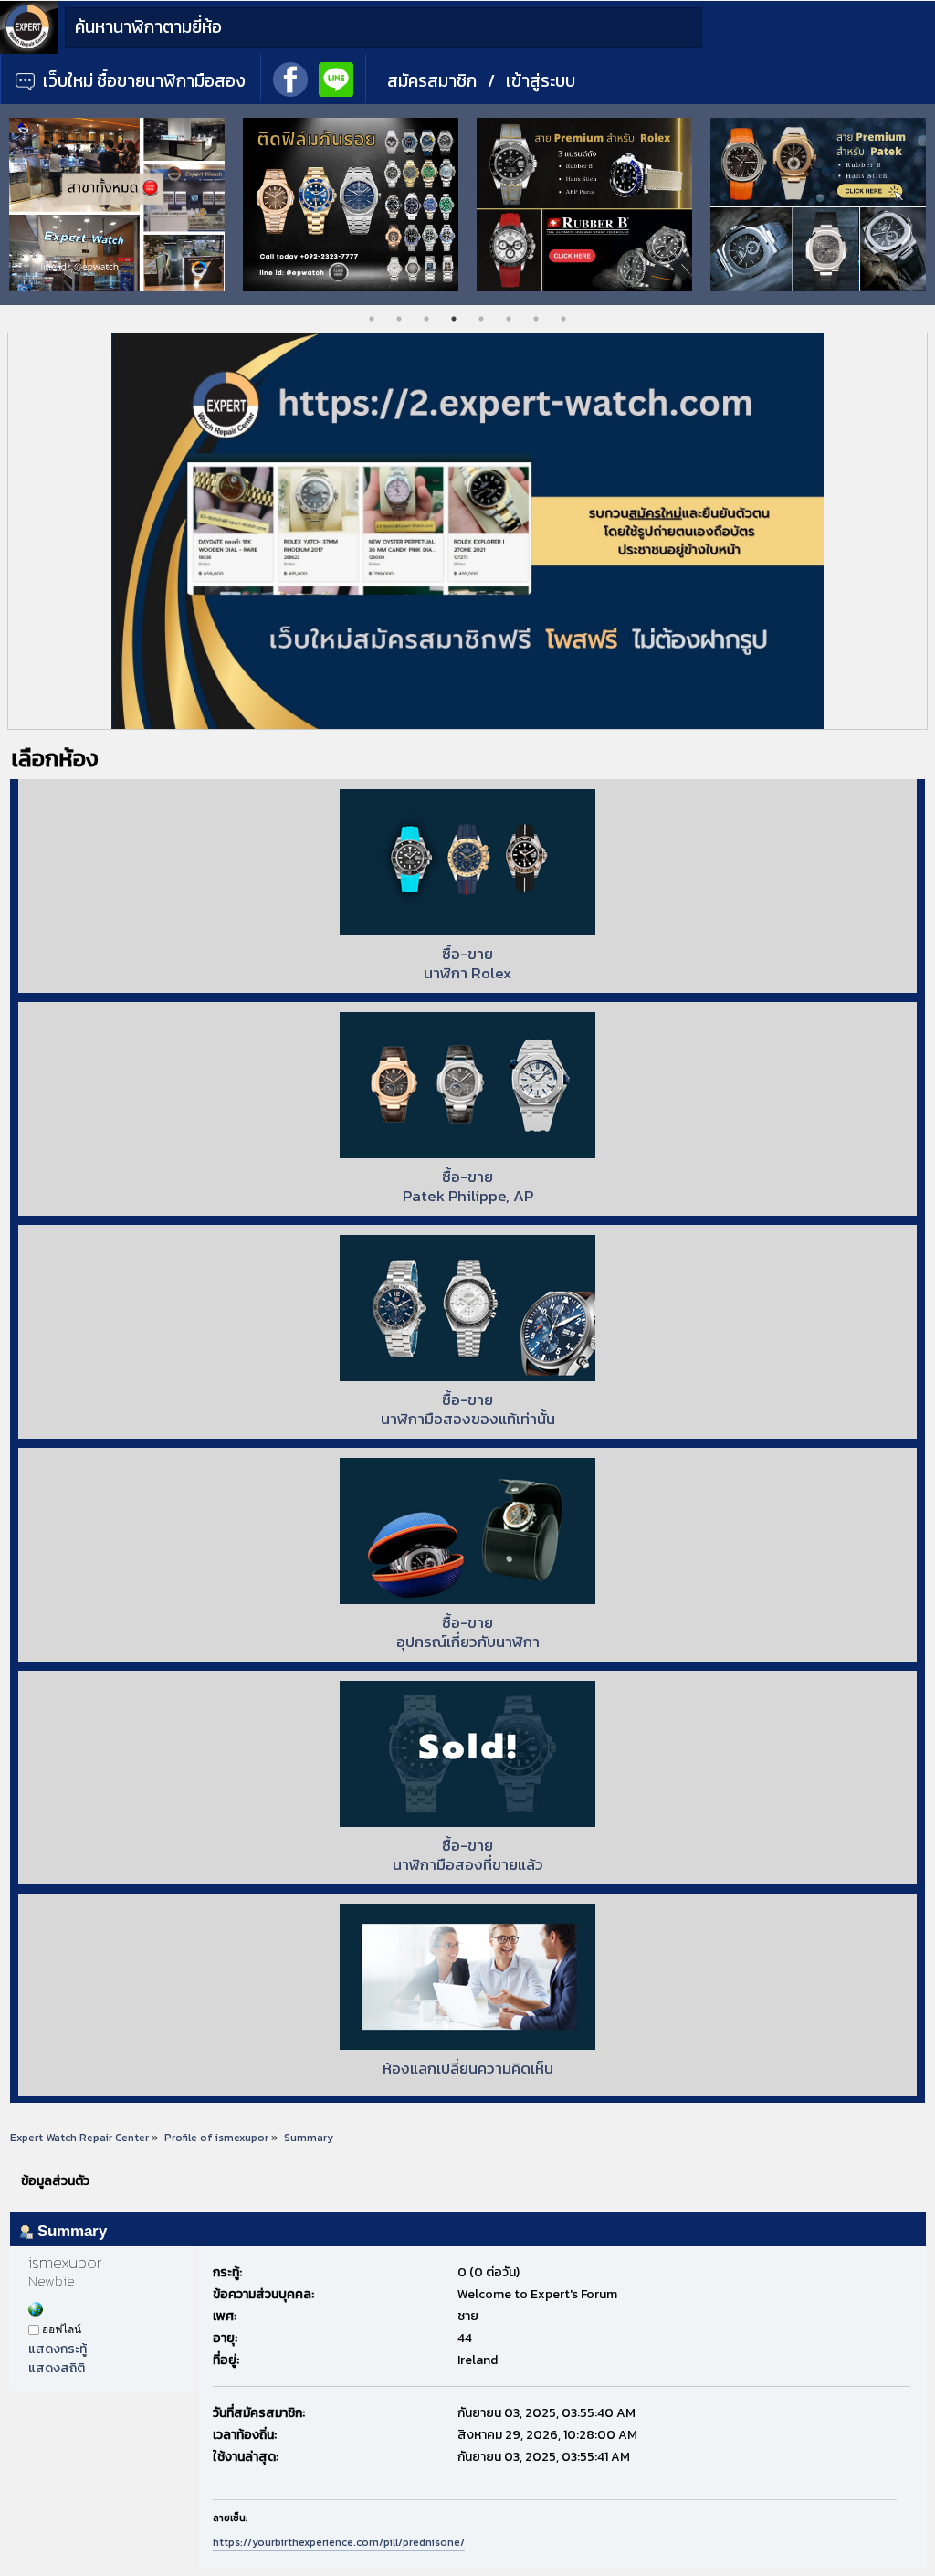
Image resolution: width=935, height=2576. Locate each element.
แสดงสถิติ (57, 2368)
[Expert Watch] (29, 50)
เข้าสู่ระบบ (541, 81)
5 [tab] (481, 319)
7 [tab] (536, 319)
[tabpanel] (203, 205)
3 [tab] (426, 319)
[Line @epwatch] (336, 78)
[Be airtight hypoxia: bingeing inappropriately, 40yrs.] (36, 2312)
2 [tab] (399, 319)
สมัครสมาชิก (432, 81)
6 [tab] (509, 319)
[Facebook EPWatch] (290, 78)
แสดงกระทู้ (58, 2349)
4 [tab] (454, 319)
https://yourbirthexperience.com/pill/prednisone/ (339, 2542)
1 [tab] (372, 319)
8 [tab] (563, 319)
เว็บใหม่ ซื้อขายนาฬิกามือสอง (142, 81)
